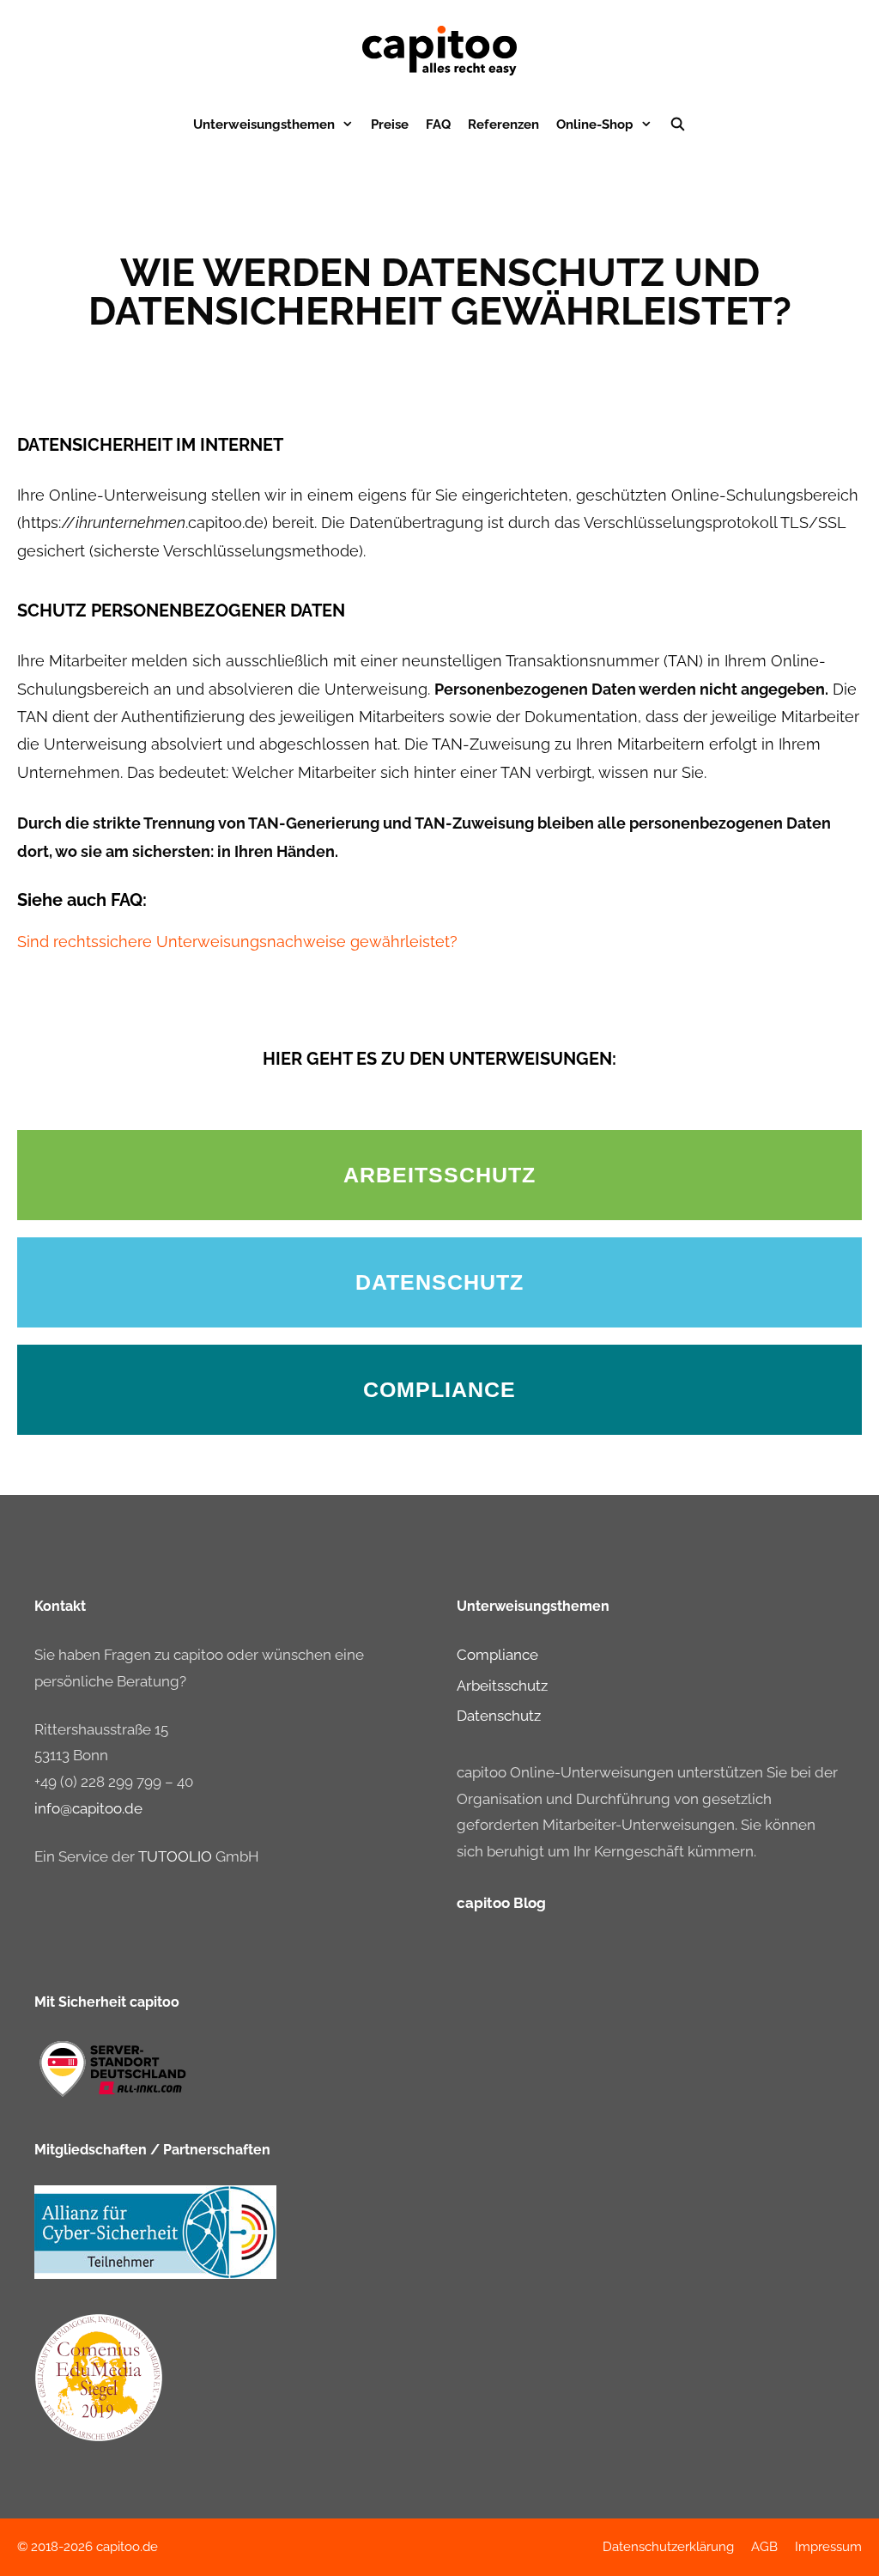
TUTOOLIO (175, 1856)
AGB (764, 2547)
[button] (439, 1175)
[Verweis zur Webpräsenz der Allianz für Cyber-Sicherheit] (155, 2274)
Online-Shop (595, 125)
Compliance (497, 1655)
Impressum (828, 2547)
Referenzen (503, 125)
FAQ (438, 125)
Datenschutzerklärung (668, 2547)
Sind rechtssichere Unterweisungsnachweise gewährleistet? (237, 942)
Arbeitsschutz (502, 1686)
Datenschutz (499, 1716)
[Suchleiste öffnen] (678, 125)
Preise (390, 125)
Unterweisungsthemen (264, 125)
